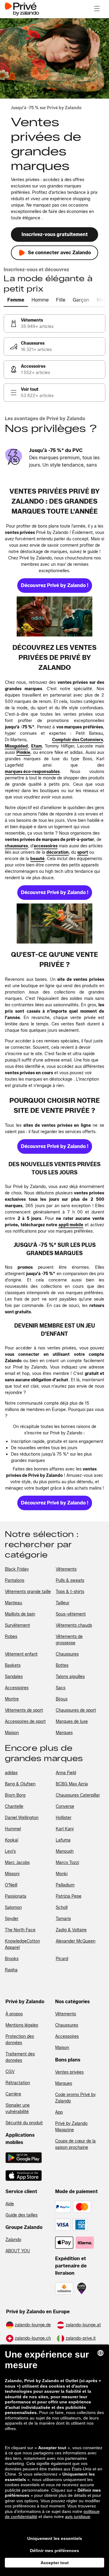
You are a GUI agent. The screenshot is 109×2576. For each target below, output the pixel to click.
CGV (10, 2072)
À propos (14, 2014)
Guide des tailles (21, 2215)
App (59, 2112)
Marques (64, 2083)
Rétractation (18, 2083)
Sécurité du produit (24, 2123)
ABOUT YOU (18, 2251)
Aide (10, 2204)
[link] (54, 323)
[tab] (16, 300)
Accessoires (67, 2036)
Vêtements (66, 2014)
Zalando (13, 2240)
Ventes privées (69, 2072)
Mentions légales (22, 2025)
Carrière (13, 2094)
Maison (62, 2048)
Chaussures (67, 2025)
